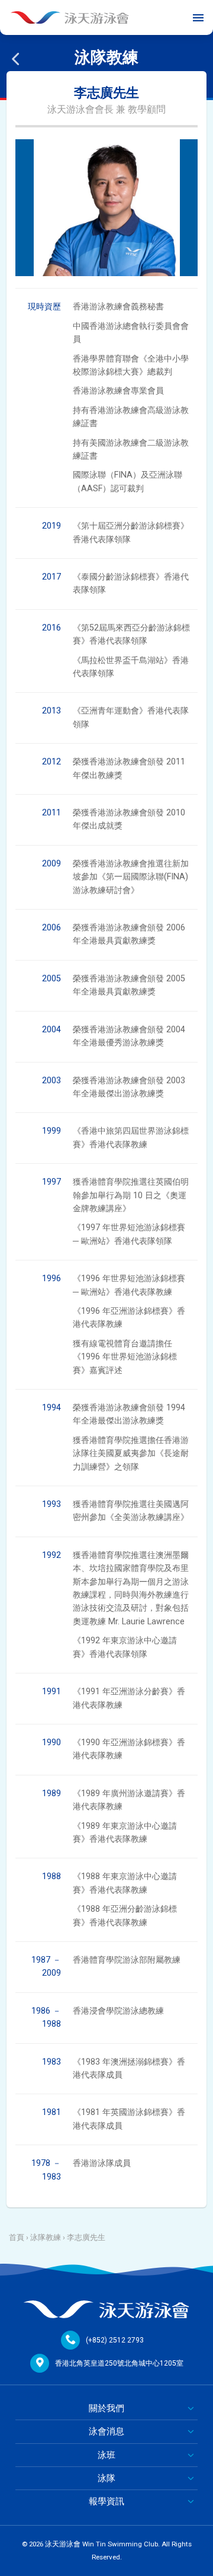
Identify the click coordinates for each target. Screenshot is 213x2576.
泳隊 (106, 2478)
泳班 (106, 2455)
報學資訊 (106, 2501)
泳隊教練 (46, 2237)
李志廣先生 (86, 2237)
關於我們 (106, 2408)
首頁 (17, 2237)
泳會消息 (106, 2431)
